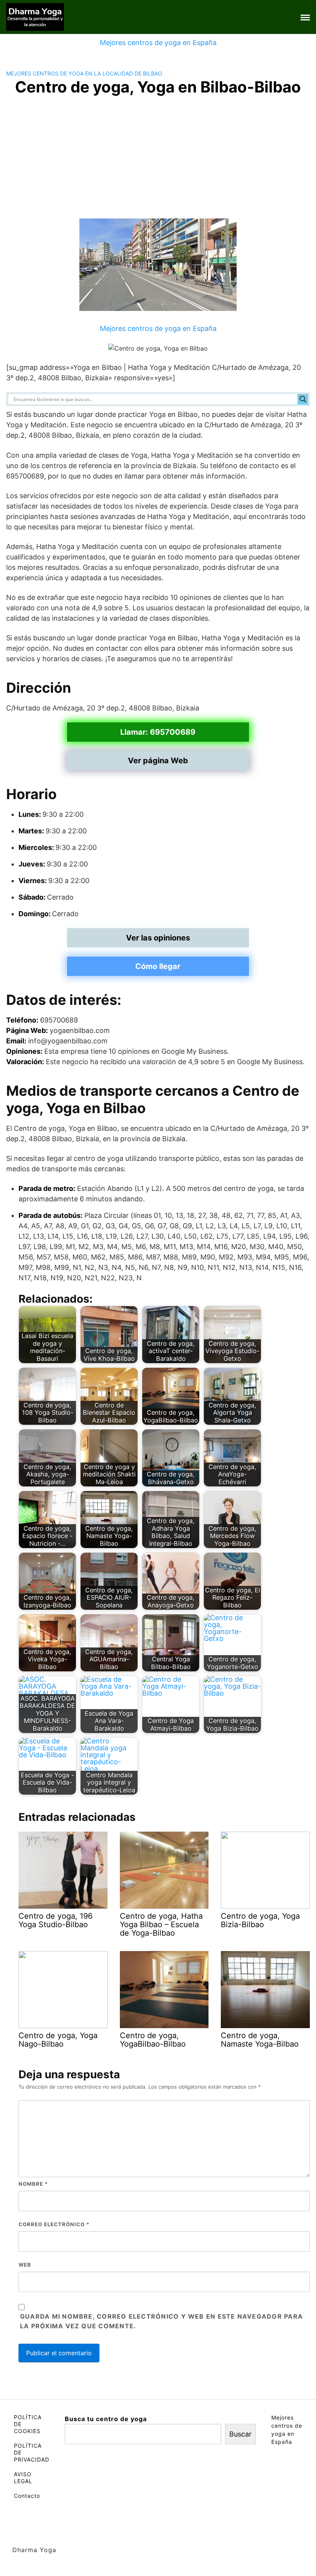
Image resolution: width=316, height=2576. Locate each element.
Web (25, 2265)
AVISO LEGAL (23, 2478)
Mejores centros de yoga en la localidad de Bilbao (84, 73)
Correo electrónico (54, 2224)
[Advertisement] (158, 161)
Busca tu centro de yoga (106, 2419)
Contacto (27, 2496)
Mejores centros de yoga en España (158, 43)
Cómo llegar (158, 966)
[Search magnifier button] (303, 399)
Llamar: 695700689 (158, 732)
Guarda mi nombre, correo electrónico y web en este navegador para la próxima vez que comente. (161, 2321)
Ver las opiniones (158, 938)
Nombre (33, 2184)
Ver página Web (158, 761)
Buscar (240, 2434)
